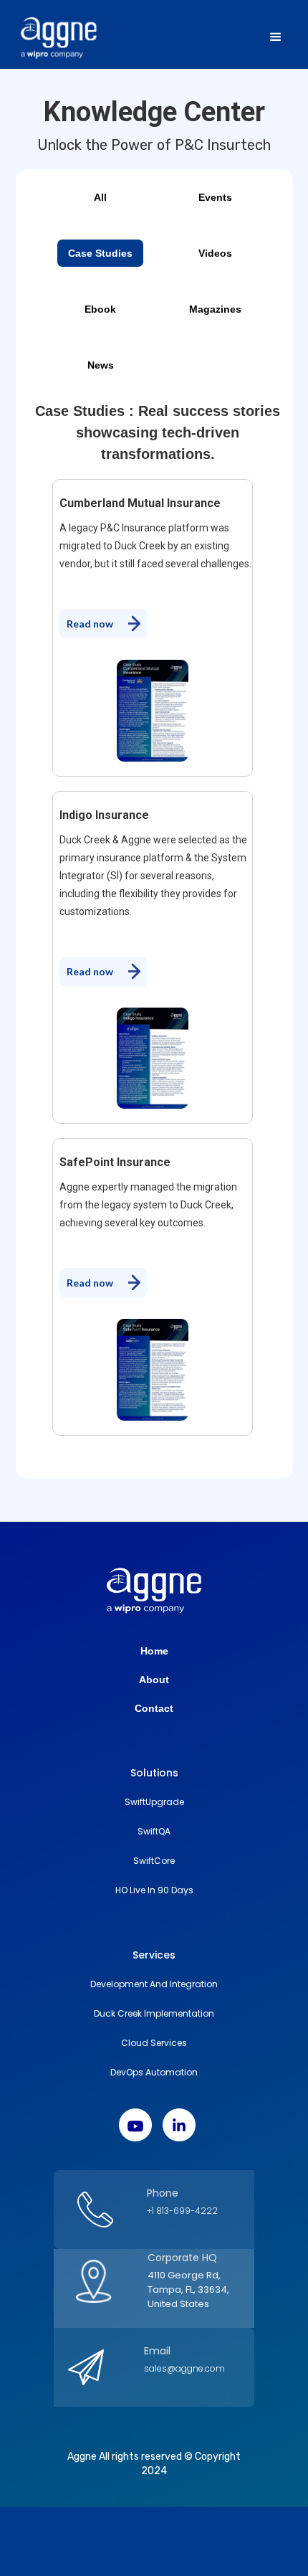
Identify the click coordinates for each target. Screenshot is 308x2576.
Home (154, 1651)
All (100, 197)
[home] (87, 37)
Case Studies (100, 253)
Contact (154, 1708)
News (101, 365)
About (154, 1680)
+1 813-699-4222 (182, 2211)
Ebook (100, 309)
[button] (276, 37)
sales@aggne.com (184, 2368)
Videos (215, 253)
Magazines (215, 309)
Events (215, 197)
